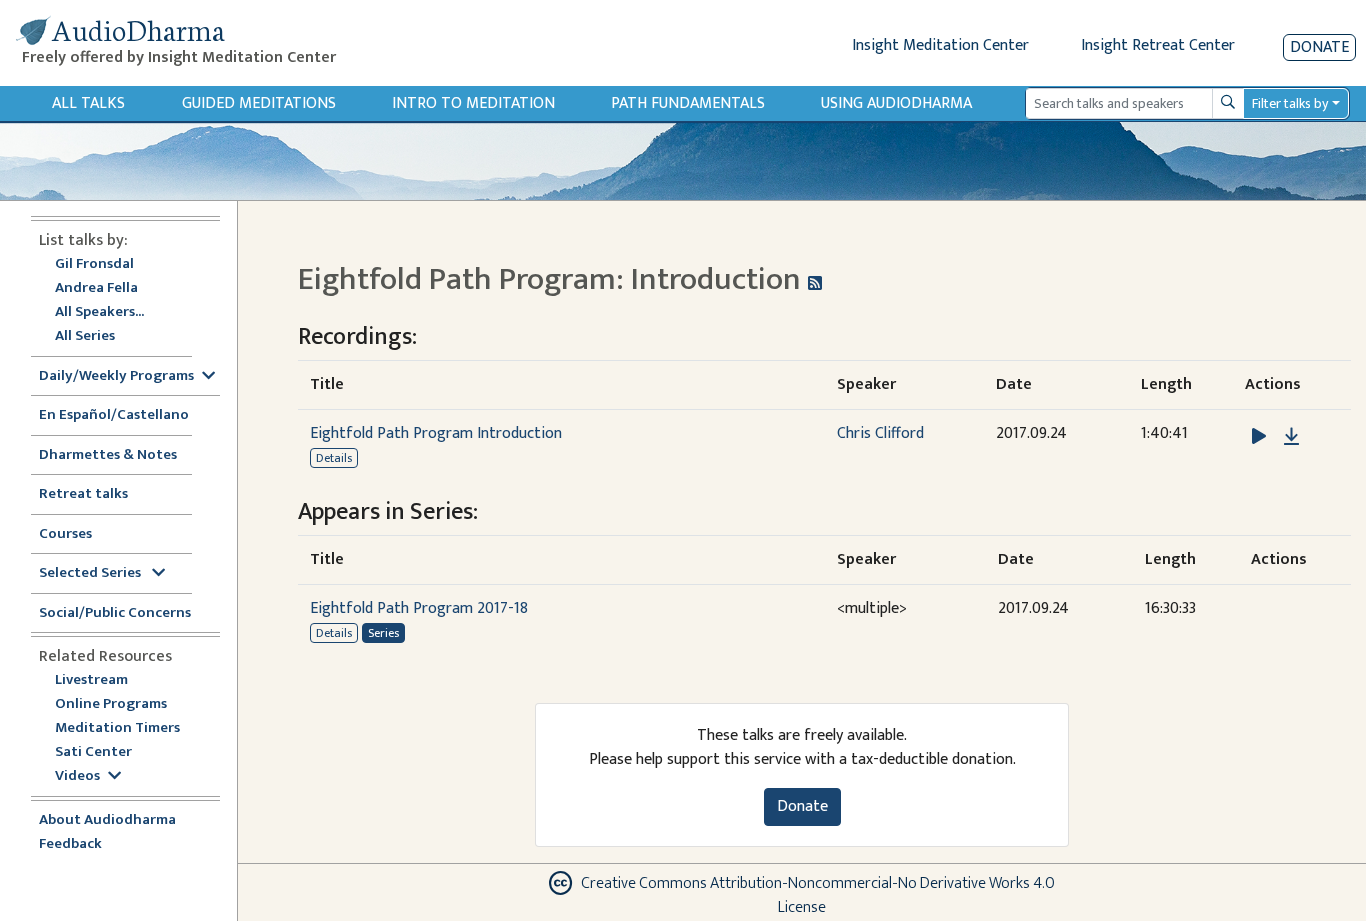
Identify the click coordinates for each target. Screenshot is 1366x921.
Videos (77, 776)
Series (383, 633)
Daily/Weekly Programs (116, 376)
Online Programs (111, 704)
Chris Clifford (880, 433)
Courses (65, 534)
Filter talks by (1290, 103)
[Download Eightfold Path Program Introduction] (1291, 437)
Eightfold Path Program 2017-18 (419, 608)
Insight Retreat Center (1158, 45)
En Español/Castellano (114, 415)
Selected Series (91, 573)
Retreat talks (83, 494)
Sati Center (93, 752)
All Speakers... (99, 312)
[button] (1261, 436)
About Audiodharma (107, 820)
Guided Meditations (259, 103)
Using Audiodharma (896, 103)
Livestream (91, 680)
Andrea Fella (96, 288)
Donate (1319, 47)
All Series (85, 336)
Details (334, 458)
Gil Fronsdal (94, 264)
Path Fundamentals (688, 103)
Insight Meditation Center (940, 45)
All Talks (88, 103)
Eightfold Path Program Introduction (436, 433)
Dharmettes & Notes (108, 455)
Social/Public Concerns (115, 613)
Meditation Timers (117, 728)
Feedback (70, 844)
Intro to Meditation (473, 103)
